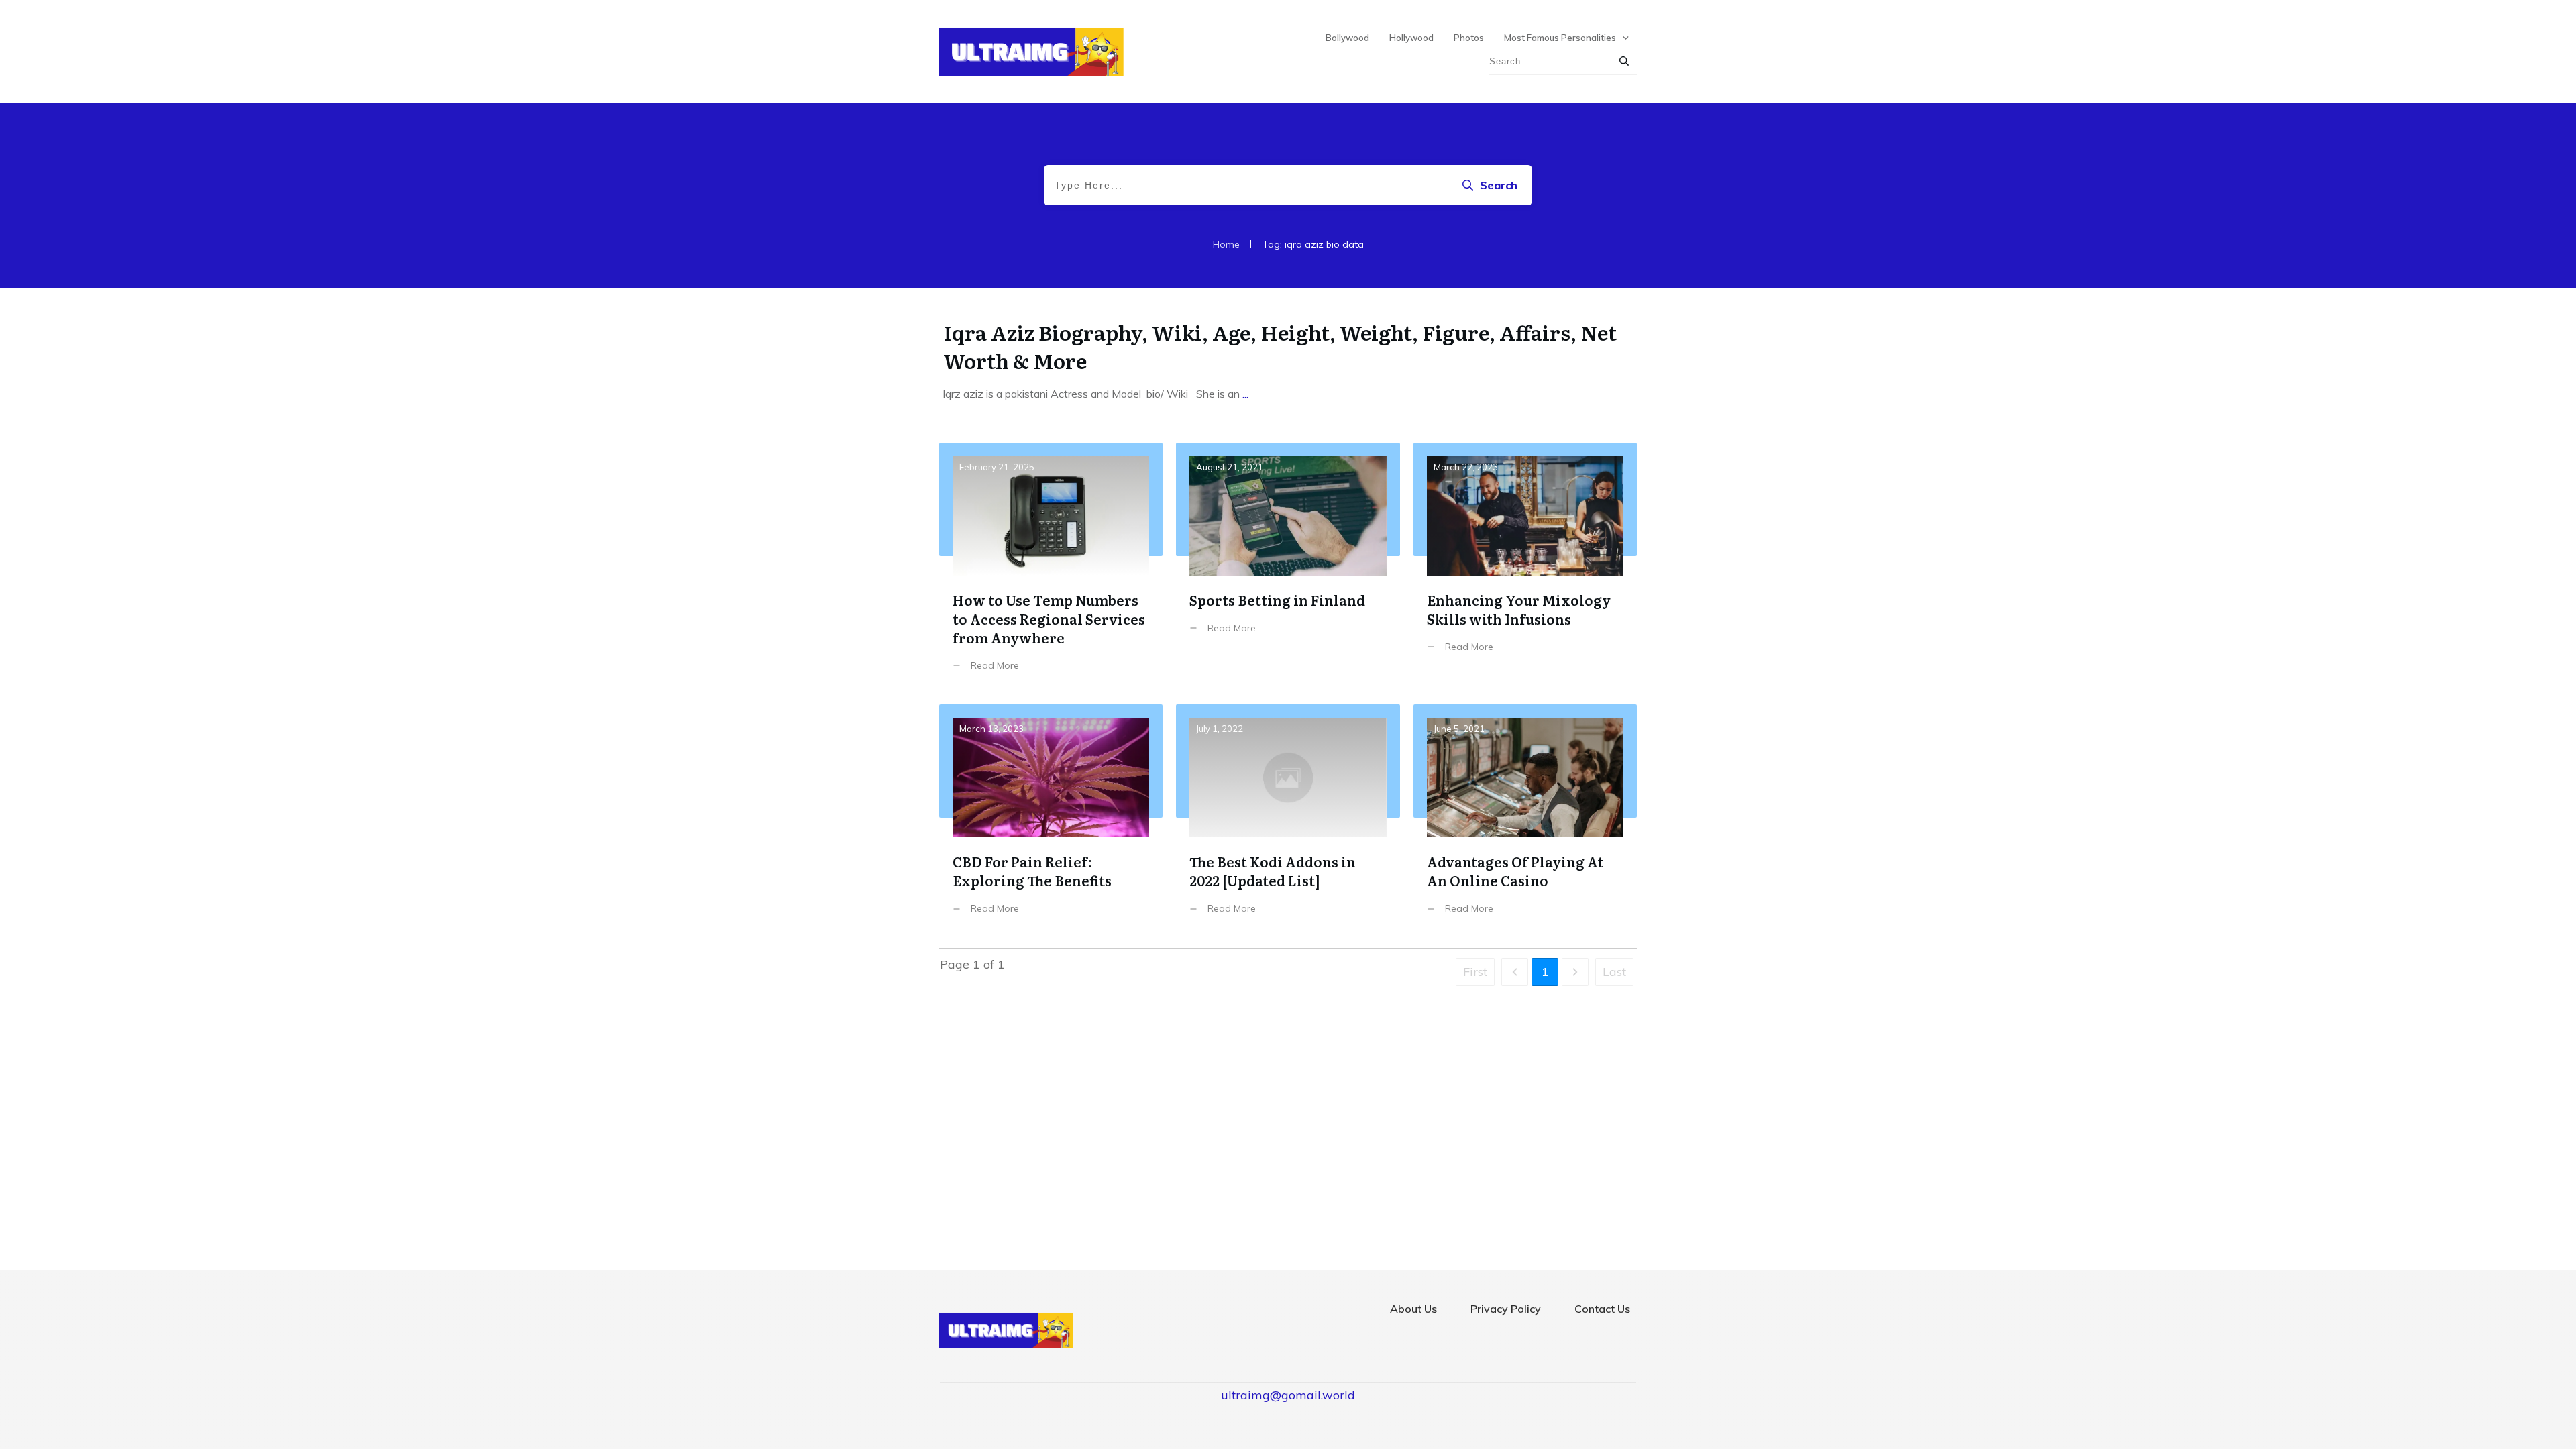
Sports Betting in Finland (1288, 567)
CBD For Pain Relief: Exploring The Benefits (1051, 819)
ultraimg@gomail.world (1288, 1395)
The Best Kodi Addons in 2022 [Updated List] (1288, 819)
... (1245, 394)
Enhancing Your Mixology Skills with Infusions (1525, 567)
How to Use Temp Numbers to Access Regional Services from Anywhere (1051, 567)
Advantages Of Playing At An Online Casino (1525, 819)
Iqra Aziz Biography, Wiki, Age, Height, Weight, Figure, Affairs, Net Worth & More (1280, 346)
